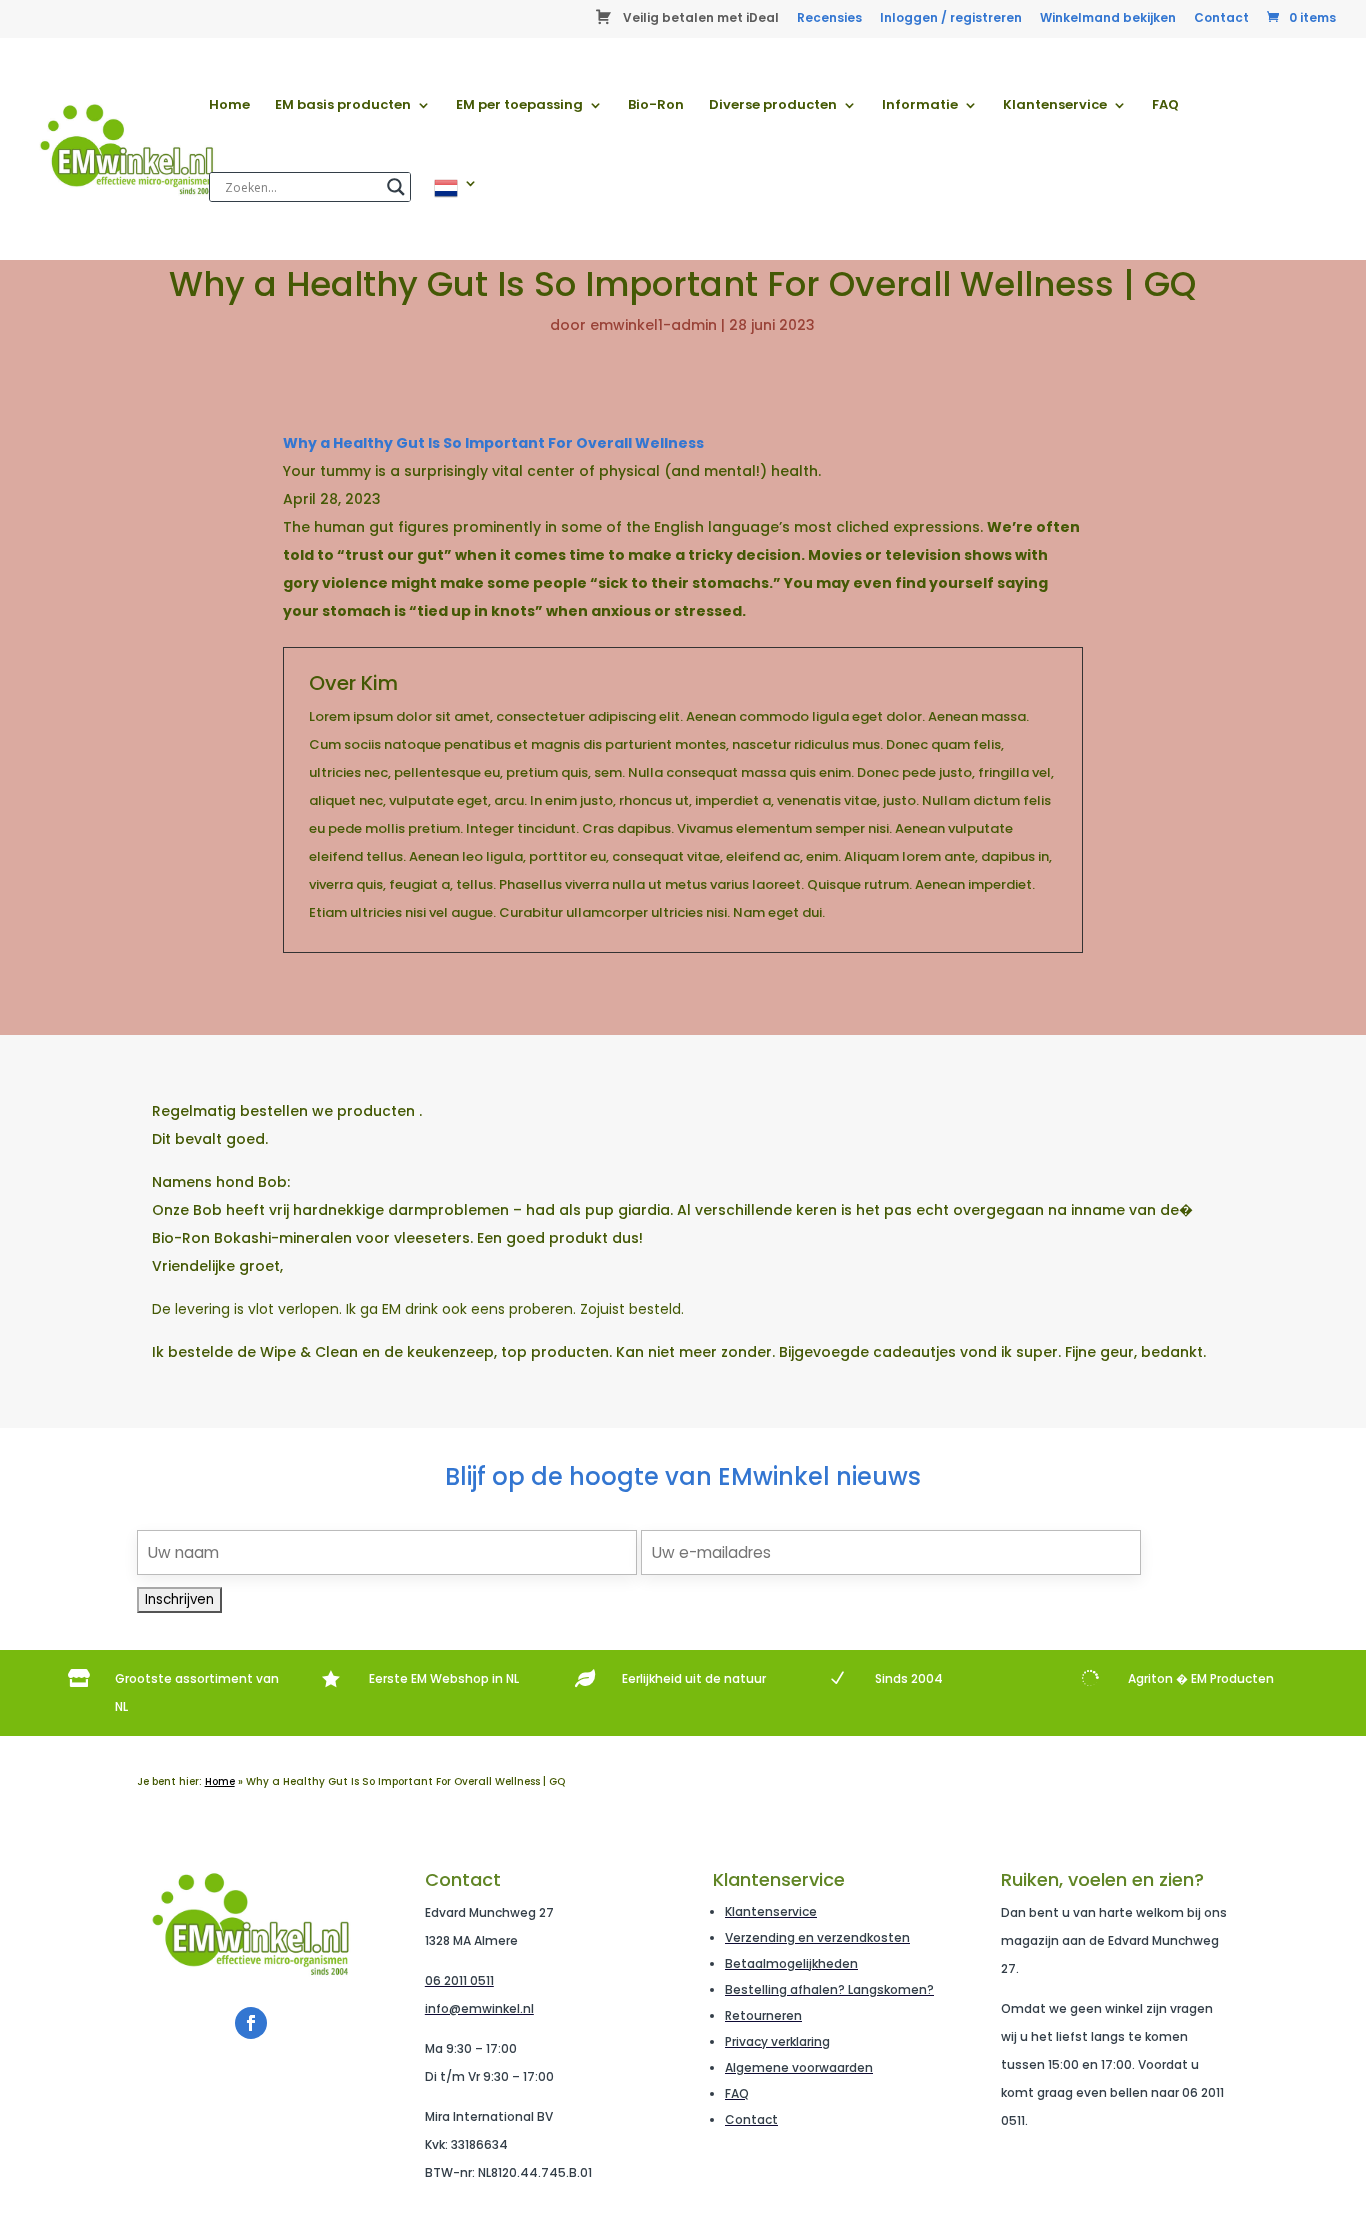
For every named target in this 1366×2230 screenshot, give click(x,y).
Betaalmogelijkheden (791, 1963)
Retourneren (763, 2015)
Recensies (829, 19)
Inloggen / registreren (951, 19)
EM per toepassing (519, 106)
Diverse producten (773, 106)
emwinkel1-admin (653, 325)
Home (229, 106)
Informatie (920, 106)
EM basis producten (343, 106)
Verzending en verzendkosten (817, 1937)
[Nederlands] (456, 218)
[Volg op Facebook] (251, 2023)
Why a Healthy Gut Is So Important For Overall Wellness (493, 443)
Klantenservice (1055, 106)
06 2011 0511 (459, 1980)
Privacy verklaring (777, 2041)
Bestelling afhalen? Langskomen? (829, 1989)
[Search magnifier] (396, 187)
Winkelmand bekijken (1108, 19)
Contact (1221, 19)
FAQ (1165, 106)
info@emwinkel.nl (479, 2008)
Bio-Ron (656, 106)
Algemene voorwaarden (799, 2067)
